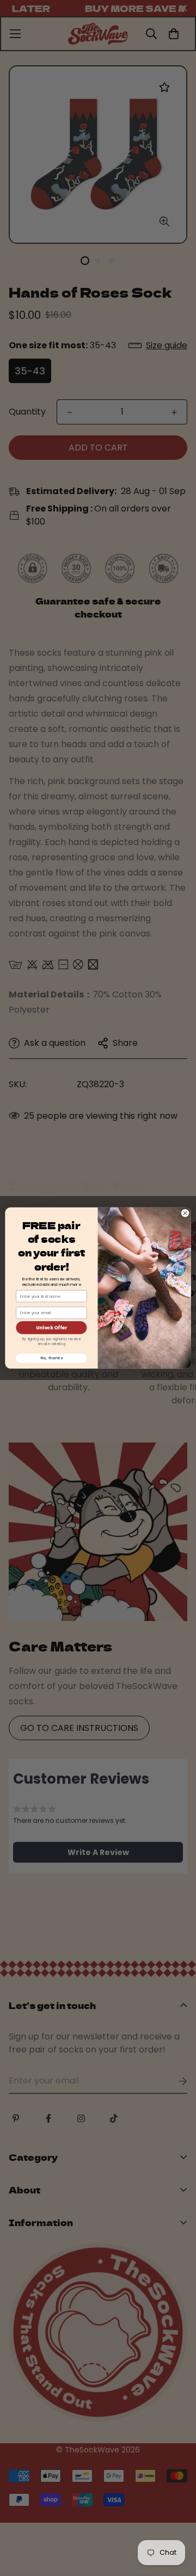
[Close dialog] (185, 1213)
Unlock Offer (51, 1328)
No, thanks (51, 1358)
